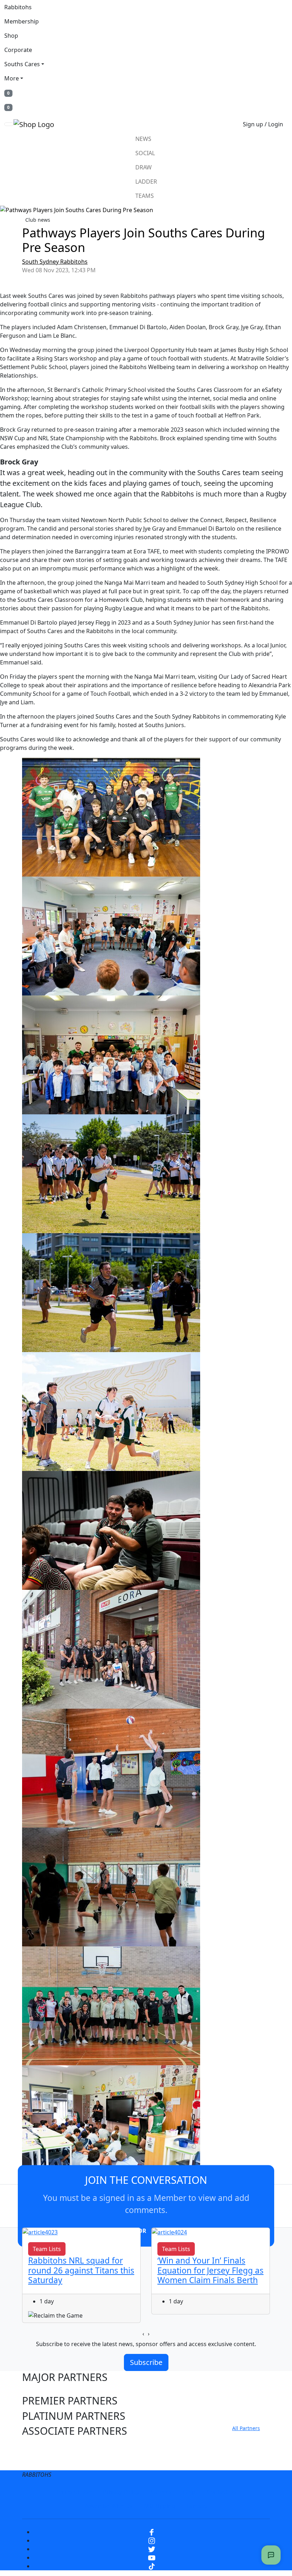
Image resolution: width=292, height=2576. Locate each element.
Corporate (18, 50)
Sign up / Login (263, 124)
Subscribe (146, 2362)
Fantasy (197, 2506)
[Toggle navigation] (9, 124)
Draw (144, 167)
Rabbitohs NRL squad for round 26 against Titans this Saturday (81, 2270)
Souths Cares (22, 64)
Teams (145, 196)
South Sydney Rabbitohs (55, 262)
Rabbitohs (18, 7)
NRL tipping (160, 2506)
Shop (11, 36)
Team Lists (47, 2249)
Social (145, 153)
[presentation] (143, 2334)
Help (189, 2492)
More (12, 78)
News (143, 139)
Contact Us (222, 2492)
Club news (38, 220)
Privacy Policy (121, 2492)
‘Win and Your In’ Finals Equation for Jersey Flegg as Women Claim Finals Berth (210, 2270)
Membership (22, 21)
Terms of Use (74, 2492)
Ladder (146, 182)
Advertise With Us (109, 2506)
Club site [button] (43, 2446)
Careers (161, 2492)
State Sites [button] (47, 2461)
